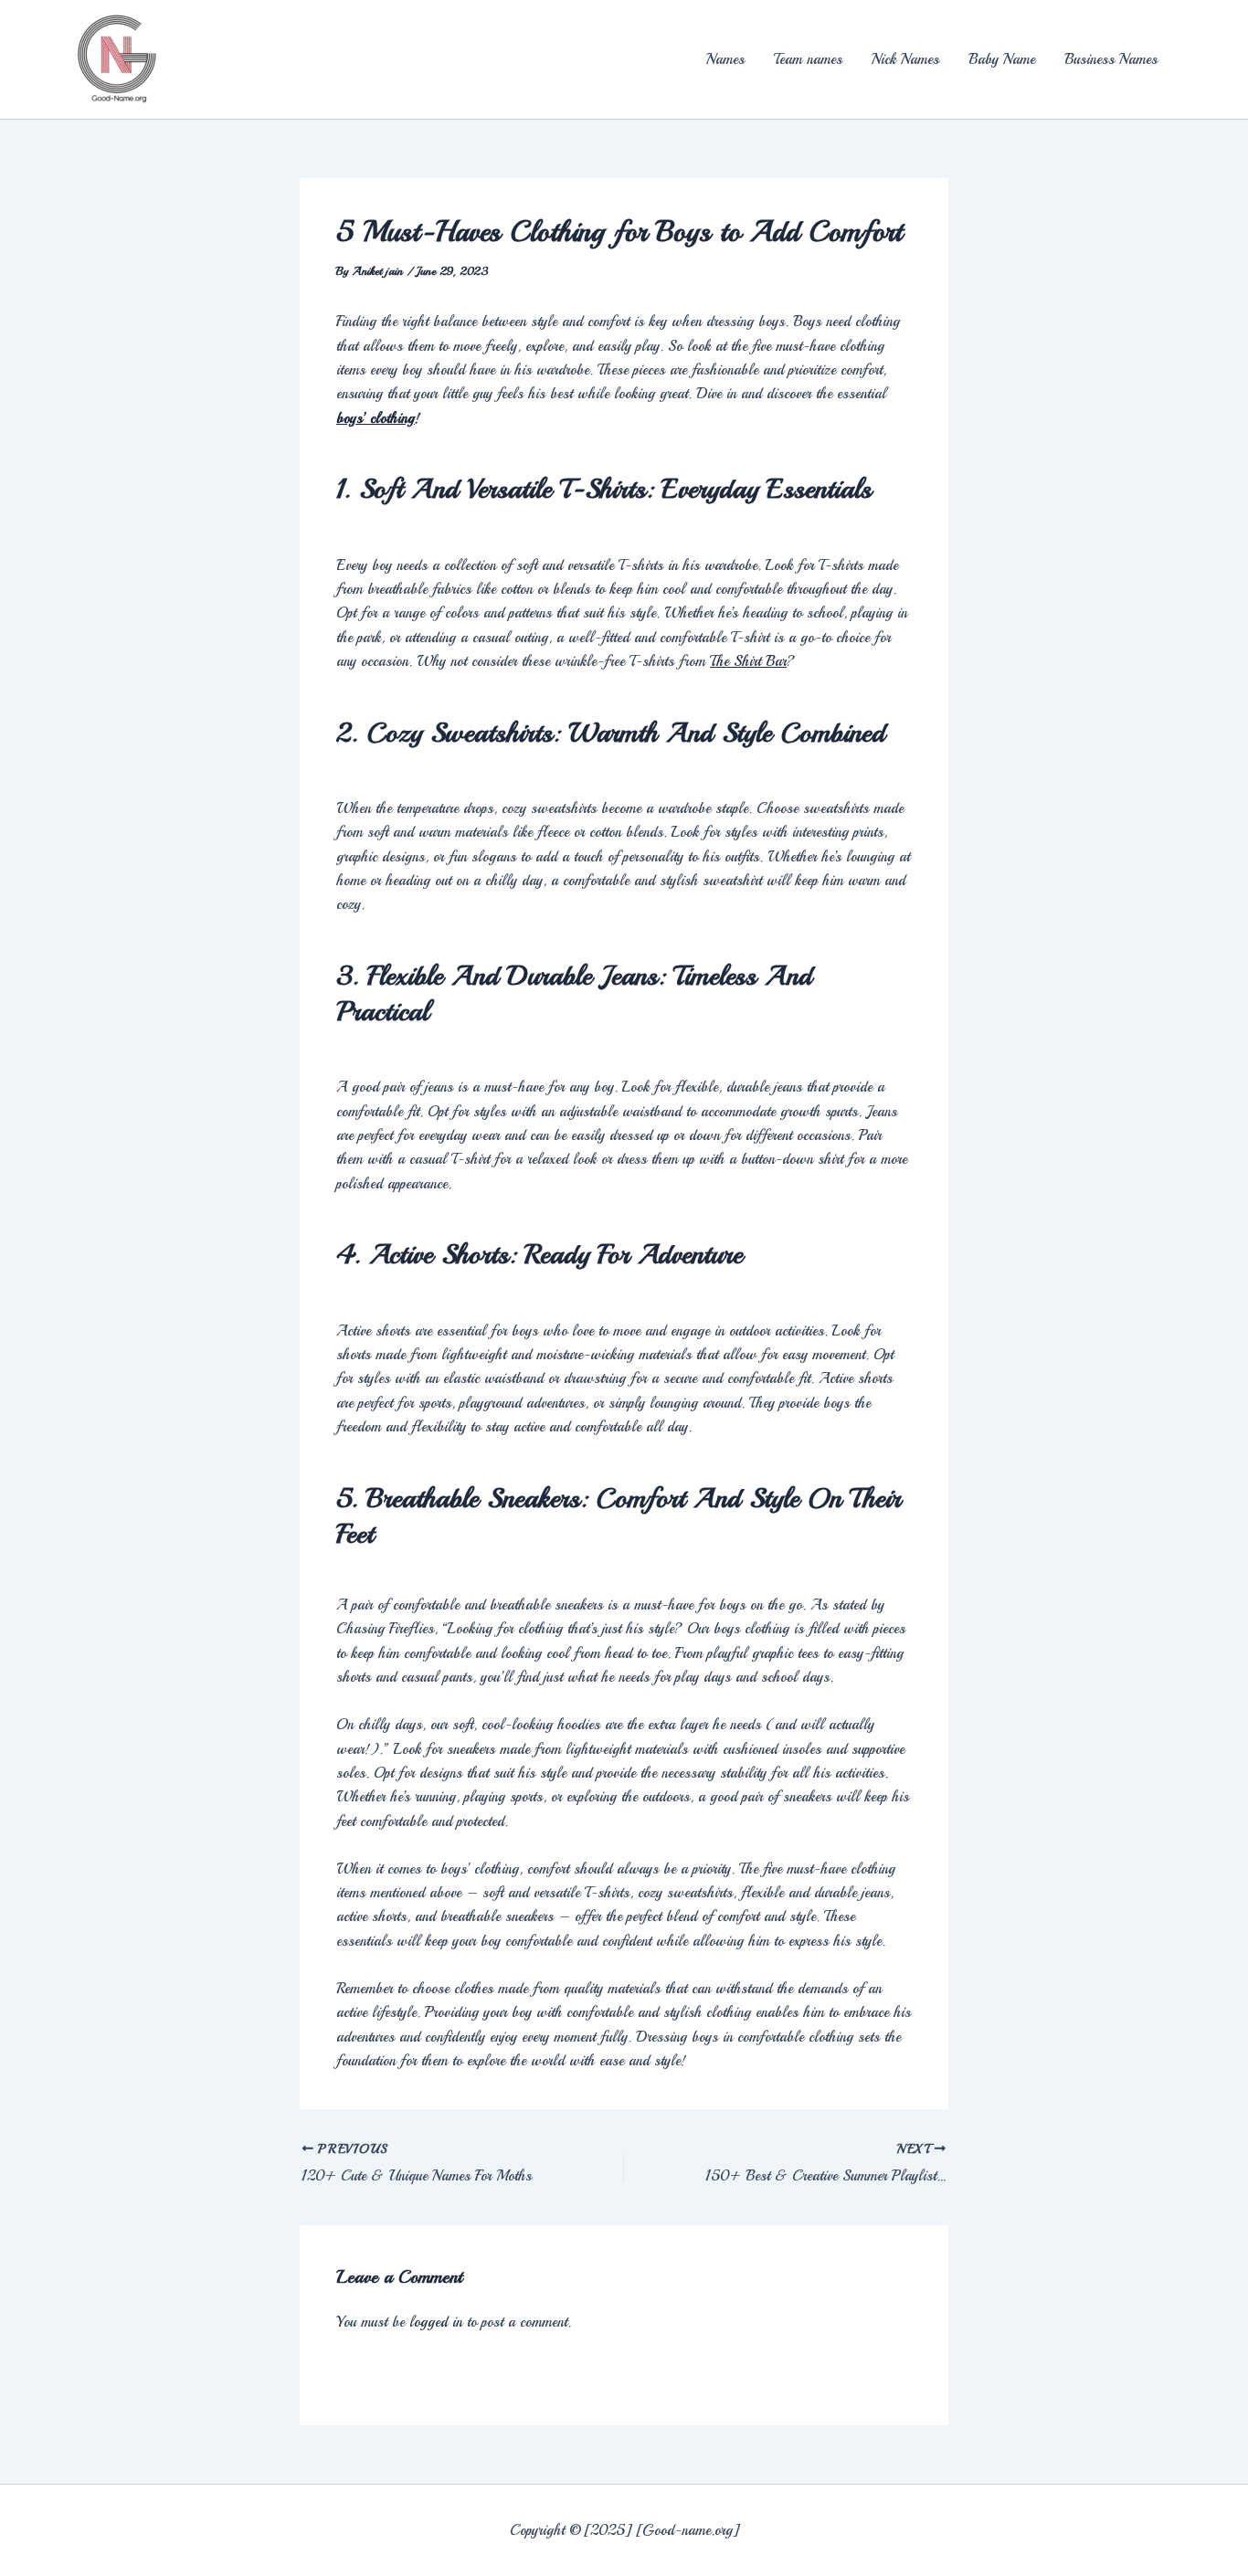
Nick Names (905, 59)
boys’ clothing (375, 418)
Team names (808, 59)
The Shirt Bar (748, 661)
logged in (436, 2322)
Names (725, 59)
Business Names (1111, 59)
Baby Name (1002, 59)
